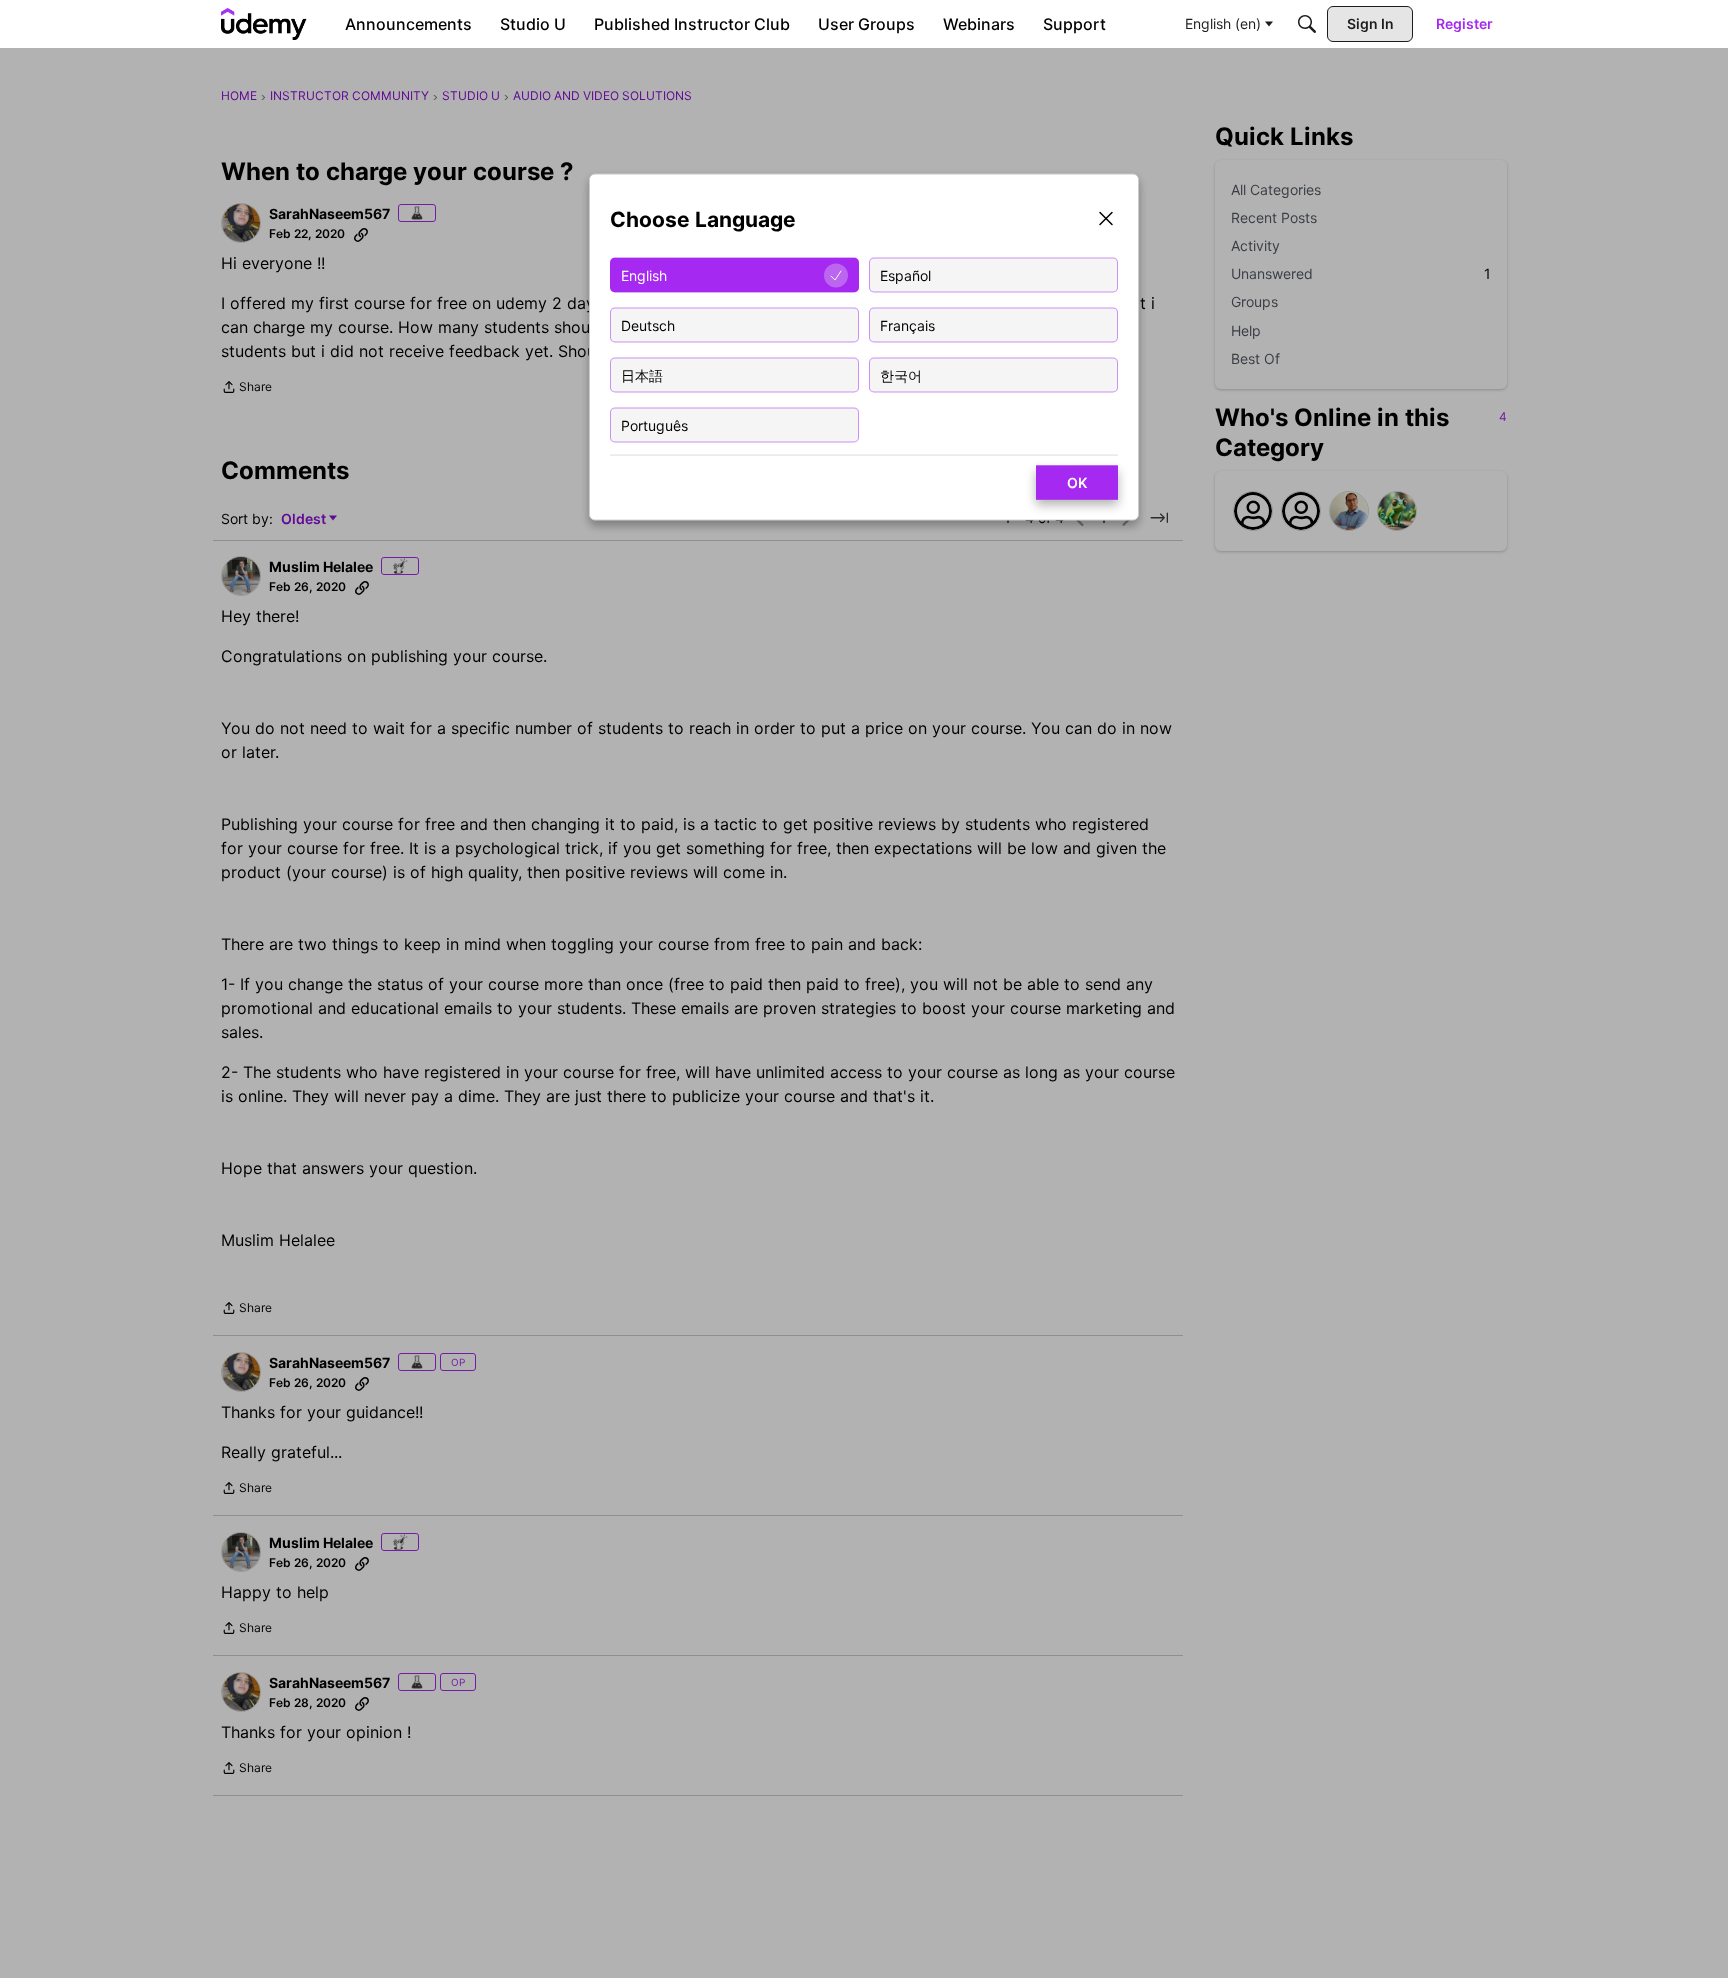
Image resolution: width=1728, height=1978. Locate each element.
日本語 (642, 374)
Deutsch (648, 324)
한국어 (901, 374)
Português (654, 424)
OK (1077, 482)
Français (907, 324)
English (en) (1223, 23)
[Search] (1307, 24)
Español (905, 274)
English (644, 274)
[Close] (1106, 220)
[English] (264, 24)
